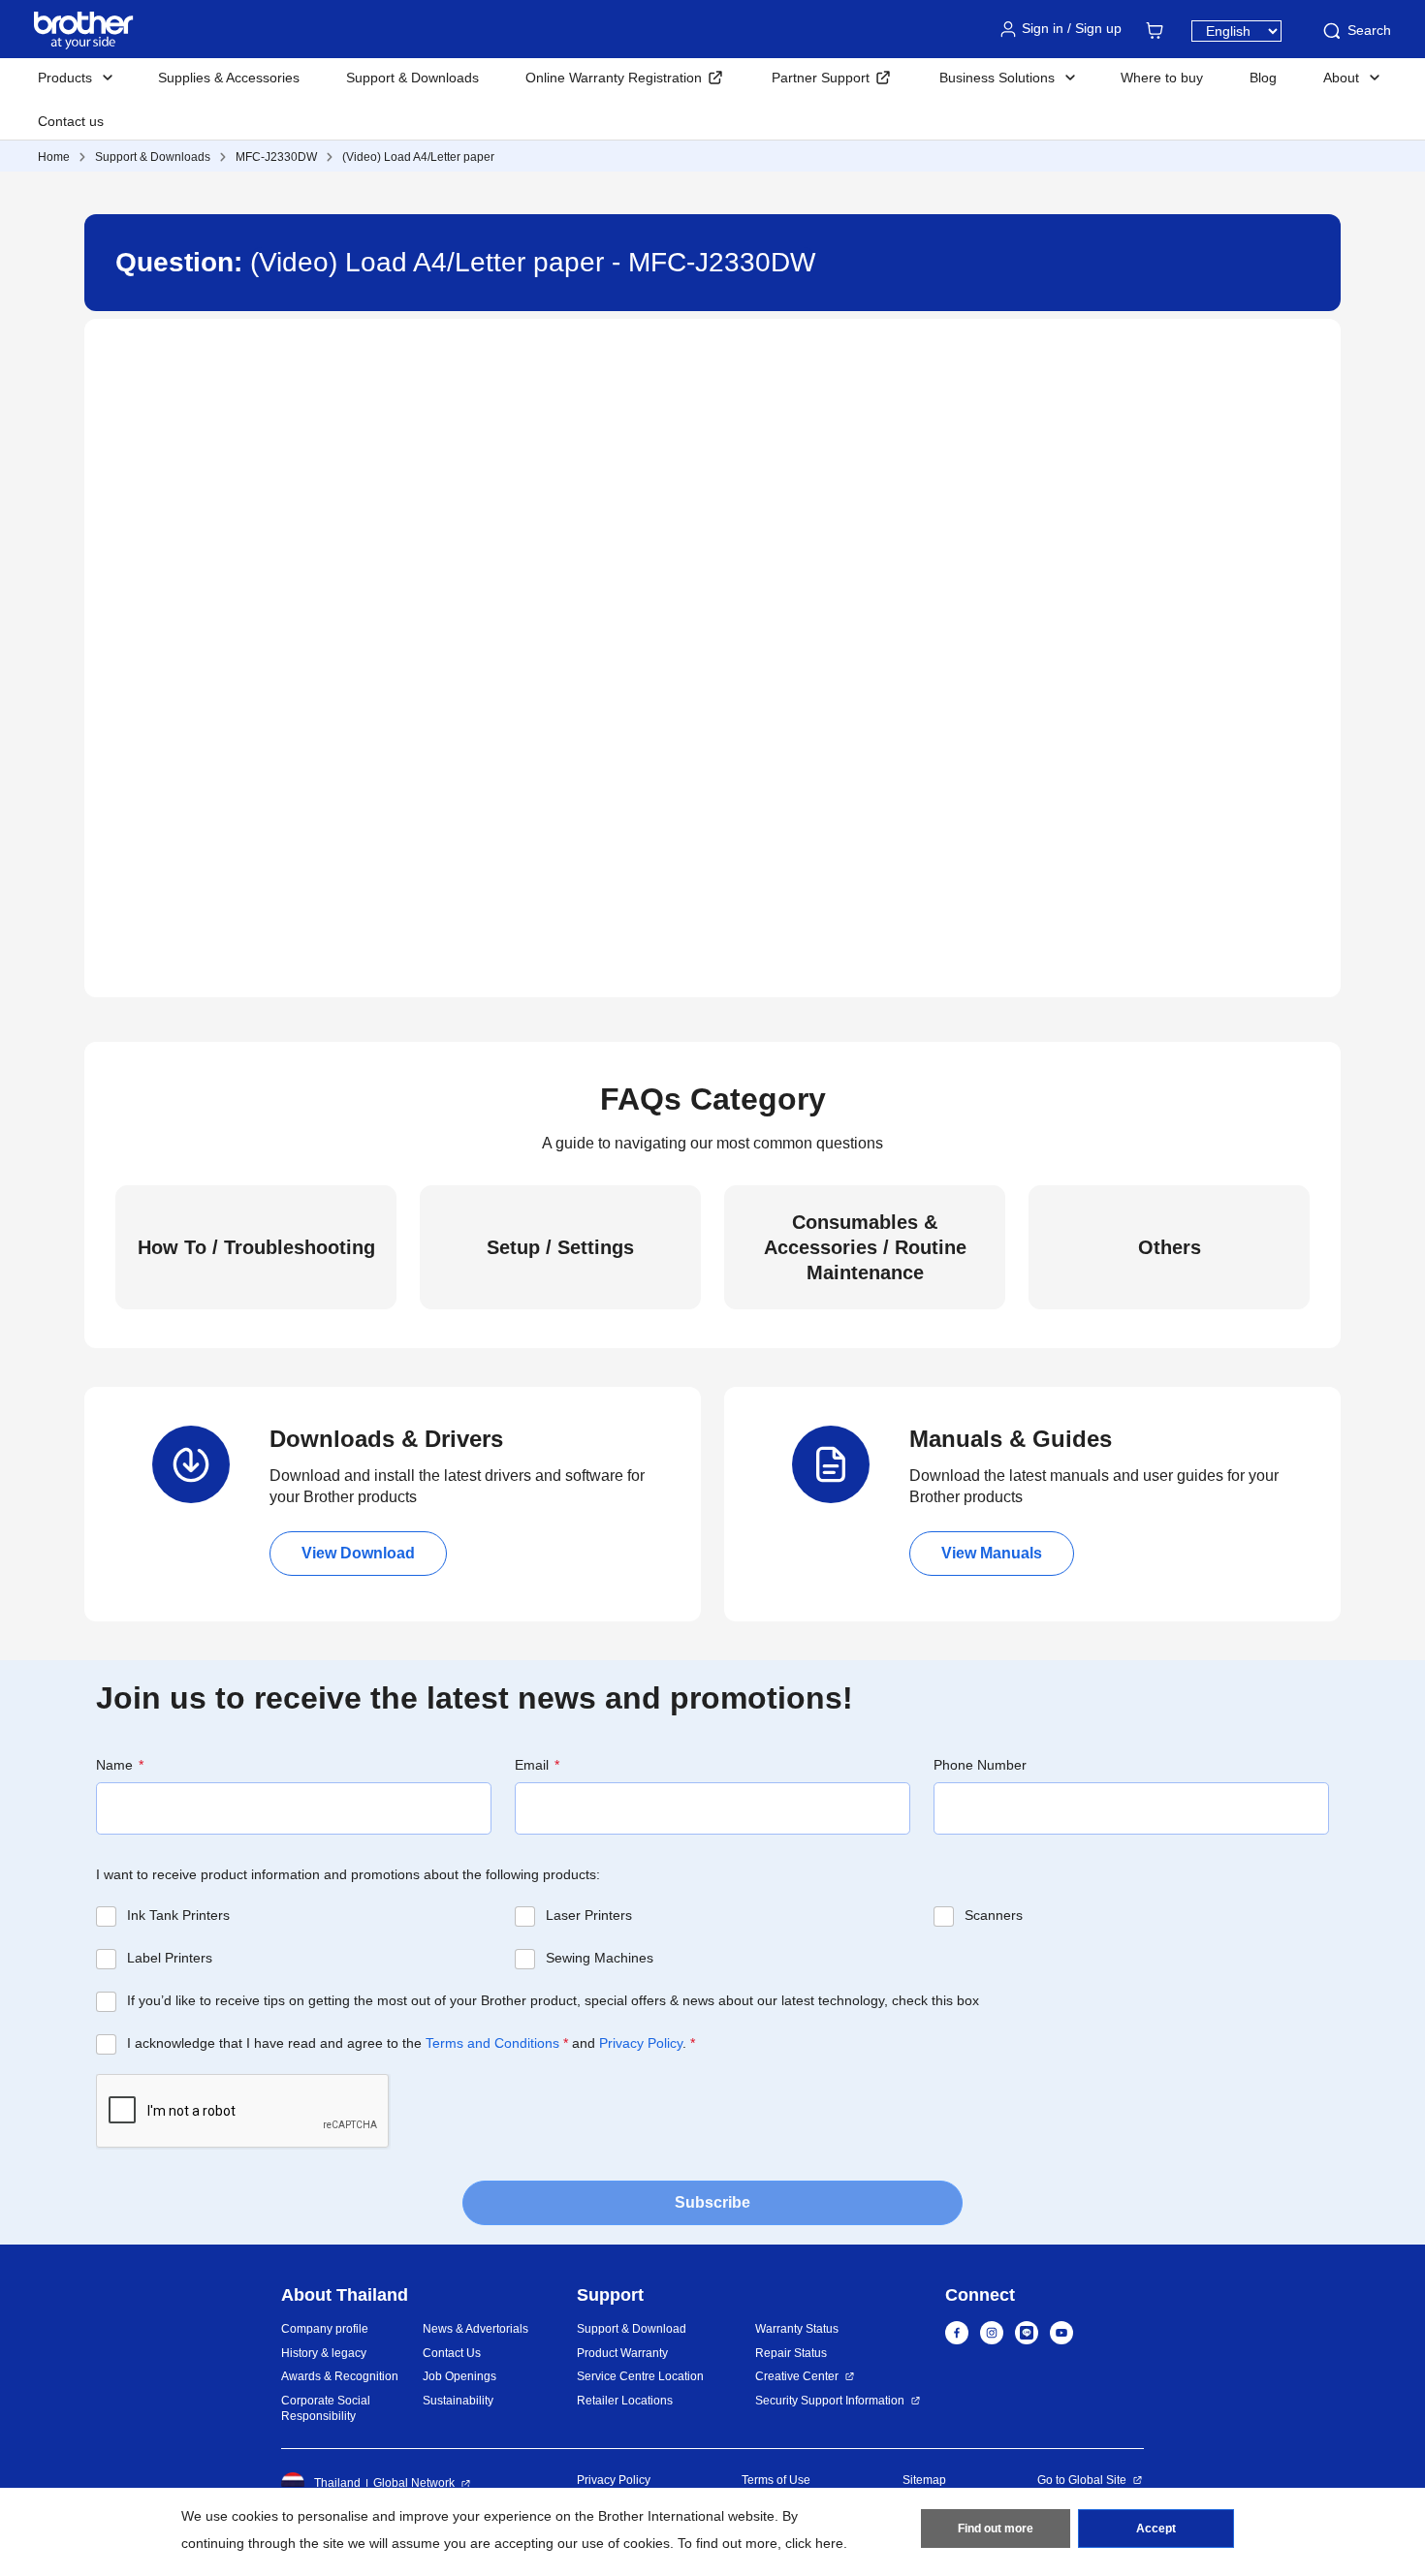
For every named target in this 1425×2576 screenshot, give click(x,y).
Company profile (325, 2329)
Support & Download (632, 2329)
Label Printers (170, 1958)
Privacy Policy (641, 2043)
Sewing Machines (600, 1958)
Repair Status (791, 2353)
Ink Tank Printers (178, 1915)
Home (54, 157)
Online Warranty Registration (614, 78)
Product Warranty (622, 2353)
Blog (1263, 78)
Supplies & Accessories (229, 78)
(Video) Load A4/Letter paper (418, 157)
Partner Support (821, 78)
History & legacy (324, 2353)
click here (814, 2543)
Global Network (414, 2483)
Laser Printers (589, 1915)
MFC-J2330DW (276, 157)
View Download (358, 1553)
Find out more (996, 2529)
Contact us (71, 121)
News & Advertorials (475, 2329)
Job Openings (459, 2376)
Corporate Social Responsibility (326, 2409)
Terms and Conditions (492, 2043)
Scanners (994, 1915)
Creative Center (797, 2376)
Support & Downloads (412, 78)
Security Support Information (830, 2401)
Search (1369, 30)
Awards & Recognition (340, 2376)
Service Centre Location (640, 2376)
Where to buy (1162, 78)
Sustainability (458, 2401)
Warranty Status (797, 2329)
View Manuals (992, 1553)
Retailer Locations (625, 2401)
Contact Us (452, 2353)
